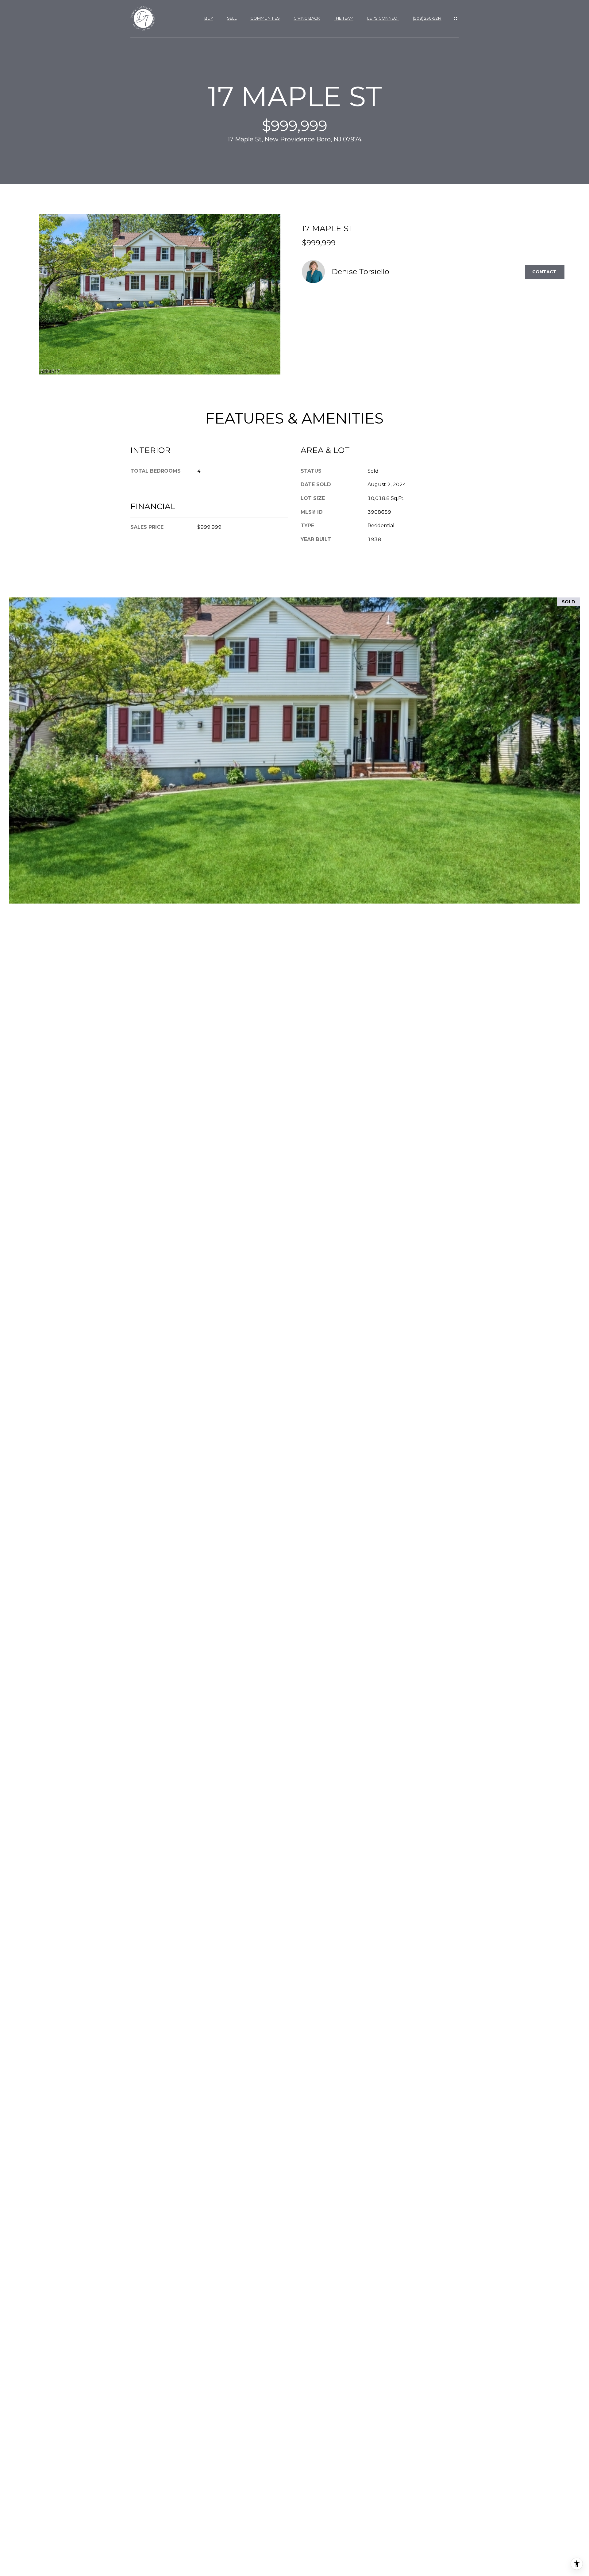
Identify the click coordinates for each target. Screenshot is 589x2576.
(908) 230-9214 (427, 18)
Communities (265, 18)
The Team (344, 18)
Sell (232, 18)
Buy (209, 18)
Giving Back (307, 18)
